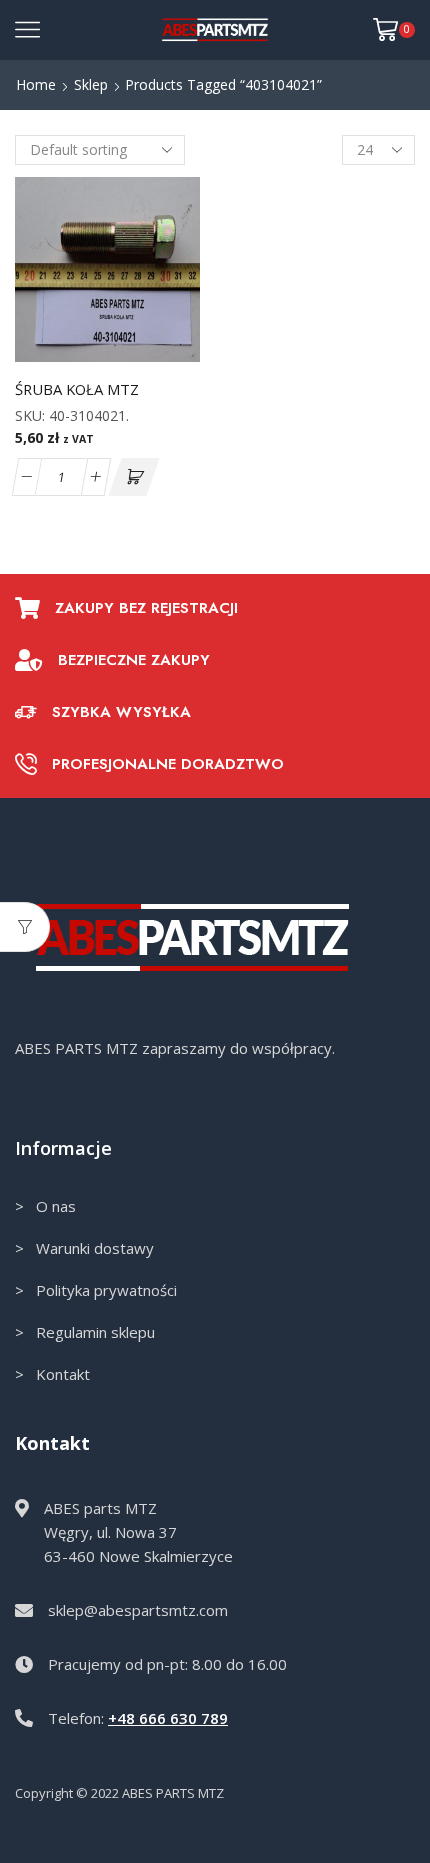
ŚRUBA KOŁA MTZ (77, 389)
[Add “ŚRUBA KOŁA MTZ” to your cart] (133, 477)
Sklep (91, 84)
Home (36, 84)
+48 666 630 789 (168, 1718)
